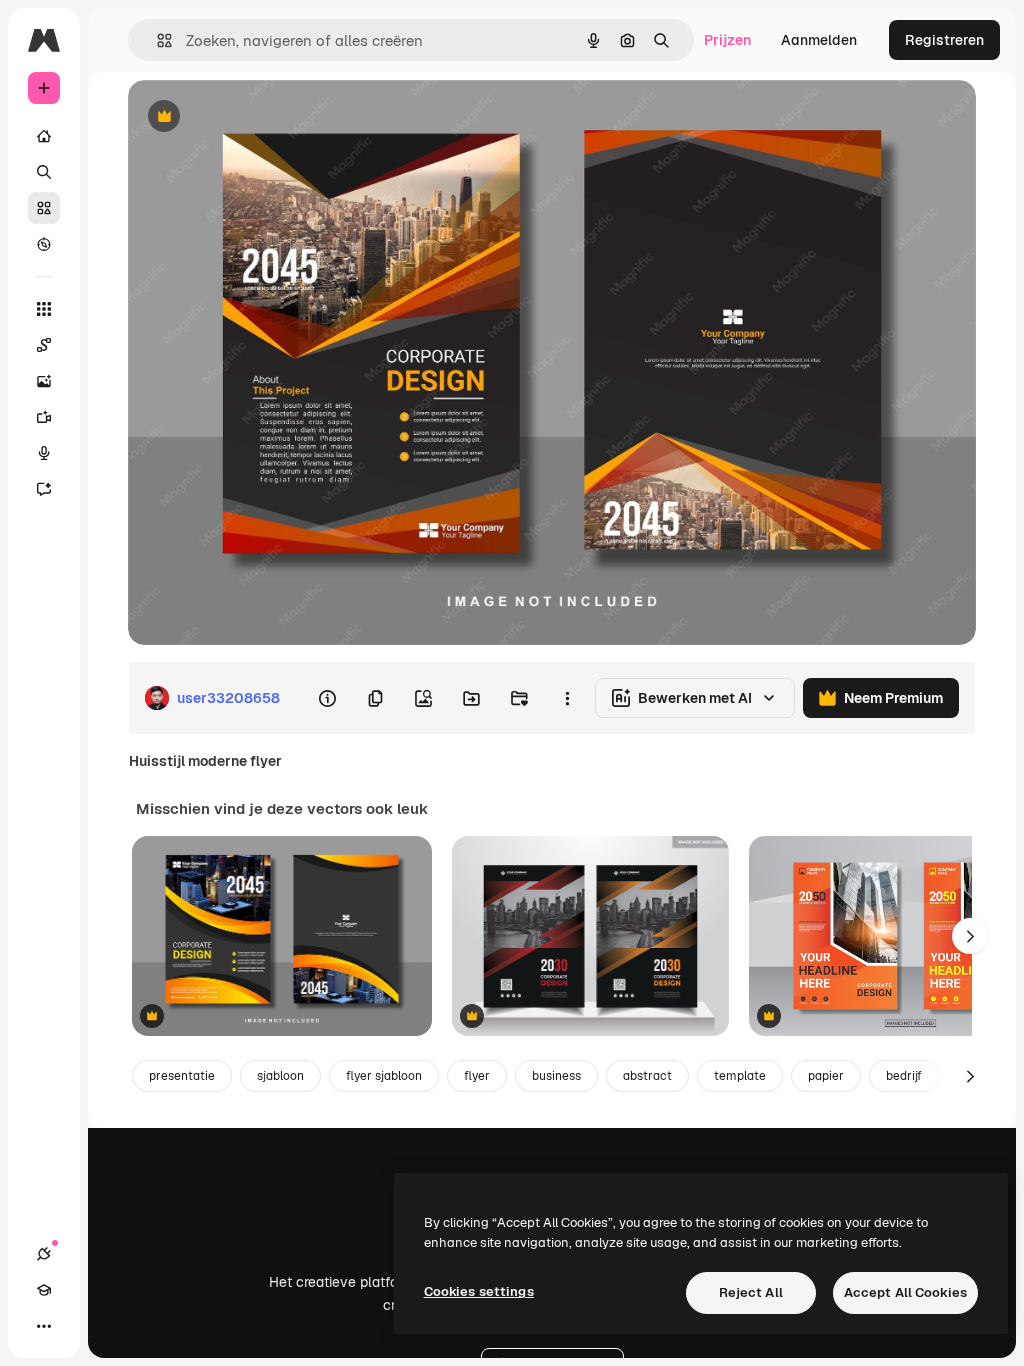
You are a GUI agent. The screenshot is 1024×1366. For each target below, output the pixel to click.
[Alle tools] (44, 309)
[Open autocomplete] (156, 40)
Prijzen (727, 40)
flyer (477, 1076)
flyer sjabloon (384, 1076)
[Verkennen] (44, 244)
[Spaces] (44, 345)
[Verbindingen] (44, 1254)
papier (826, 1076)
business (556, 1076)
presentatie (182, 1076)
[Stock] (44, 208)
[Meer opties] (567, 698)
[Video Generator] (44, 417)
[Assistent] (44, 489)
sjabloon (280, 1076)
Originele (259, 117)
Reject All (751, 1292)
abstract (647, 1076)
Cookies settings (479, 1291)
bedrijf (904, 1076)
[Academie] (44, 1290)
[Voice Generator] (44, 453)
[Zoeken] (44, 172)
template (740, 1076)
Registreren (944, 40)
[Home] (44, 136)
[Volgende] (970, 936)
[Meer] (44, 1326)
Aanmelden (819, 40)
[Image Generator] (44, 381)
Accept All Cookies (905, 1292)
